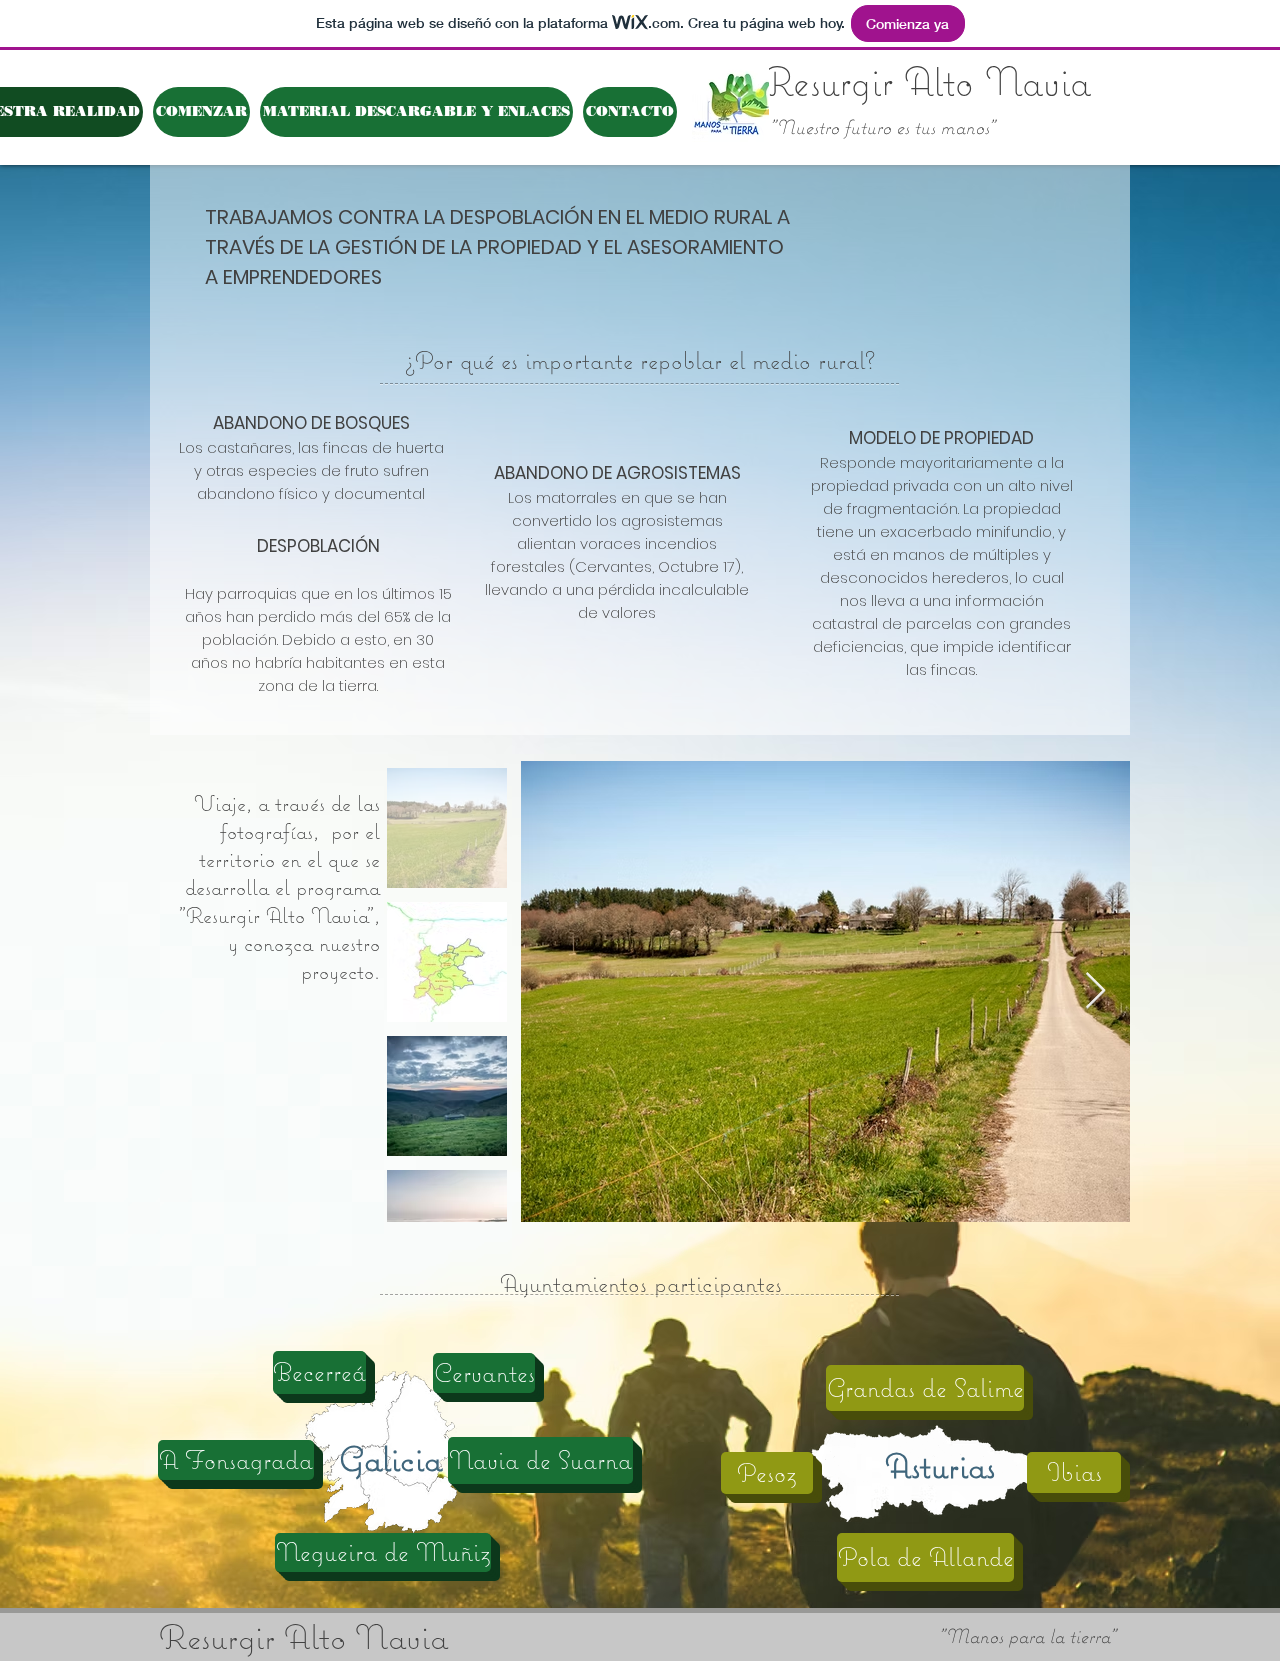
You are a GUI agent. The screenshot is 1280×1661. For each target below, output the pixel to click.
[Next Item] (1095, 991)
